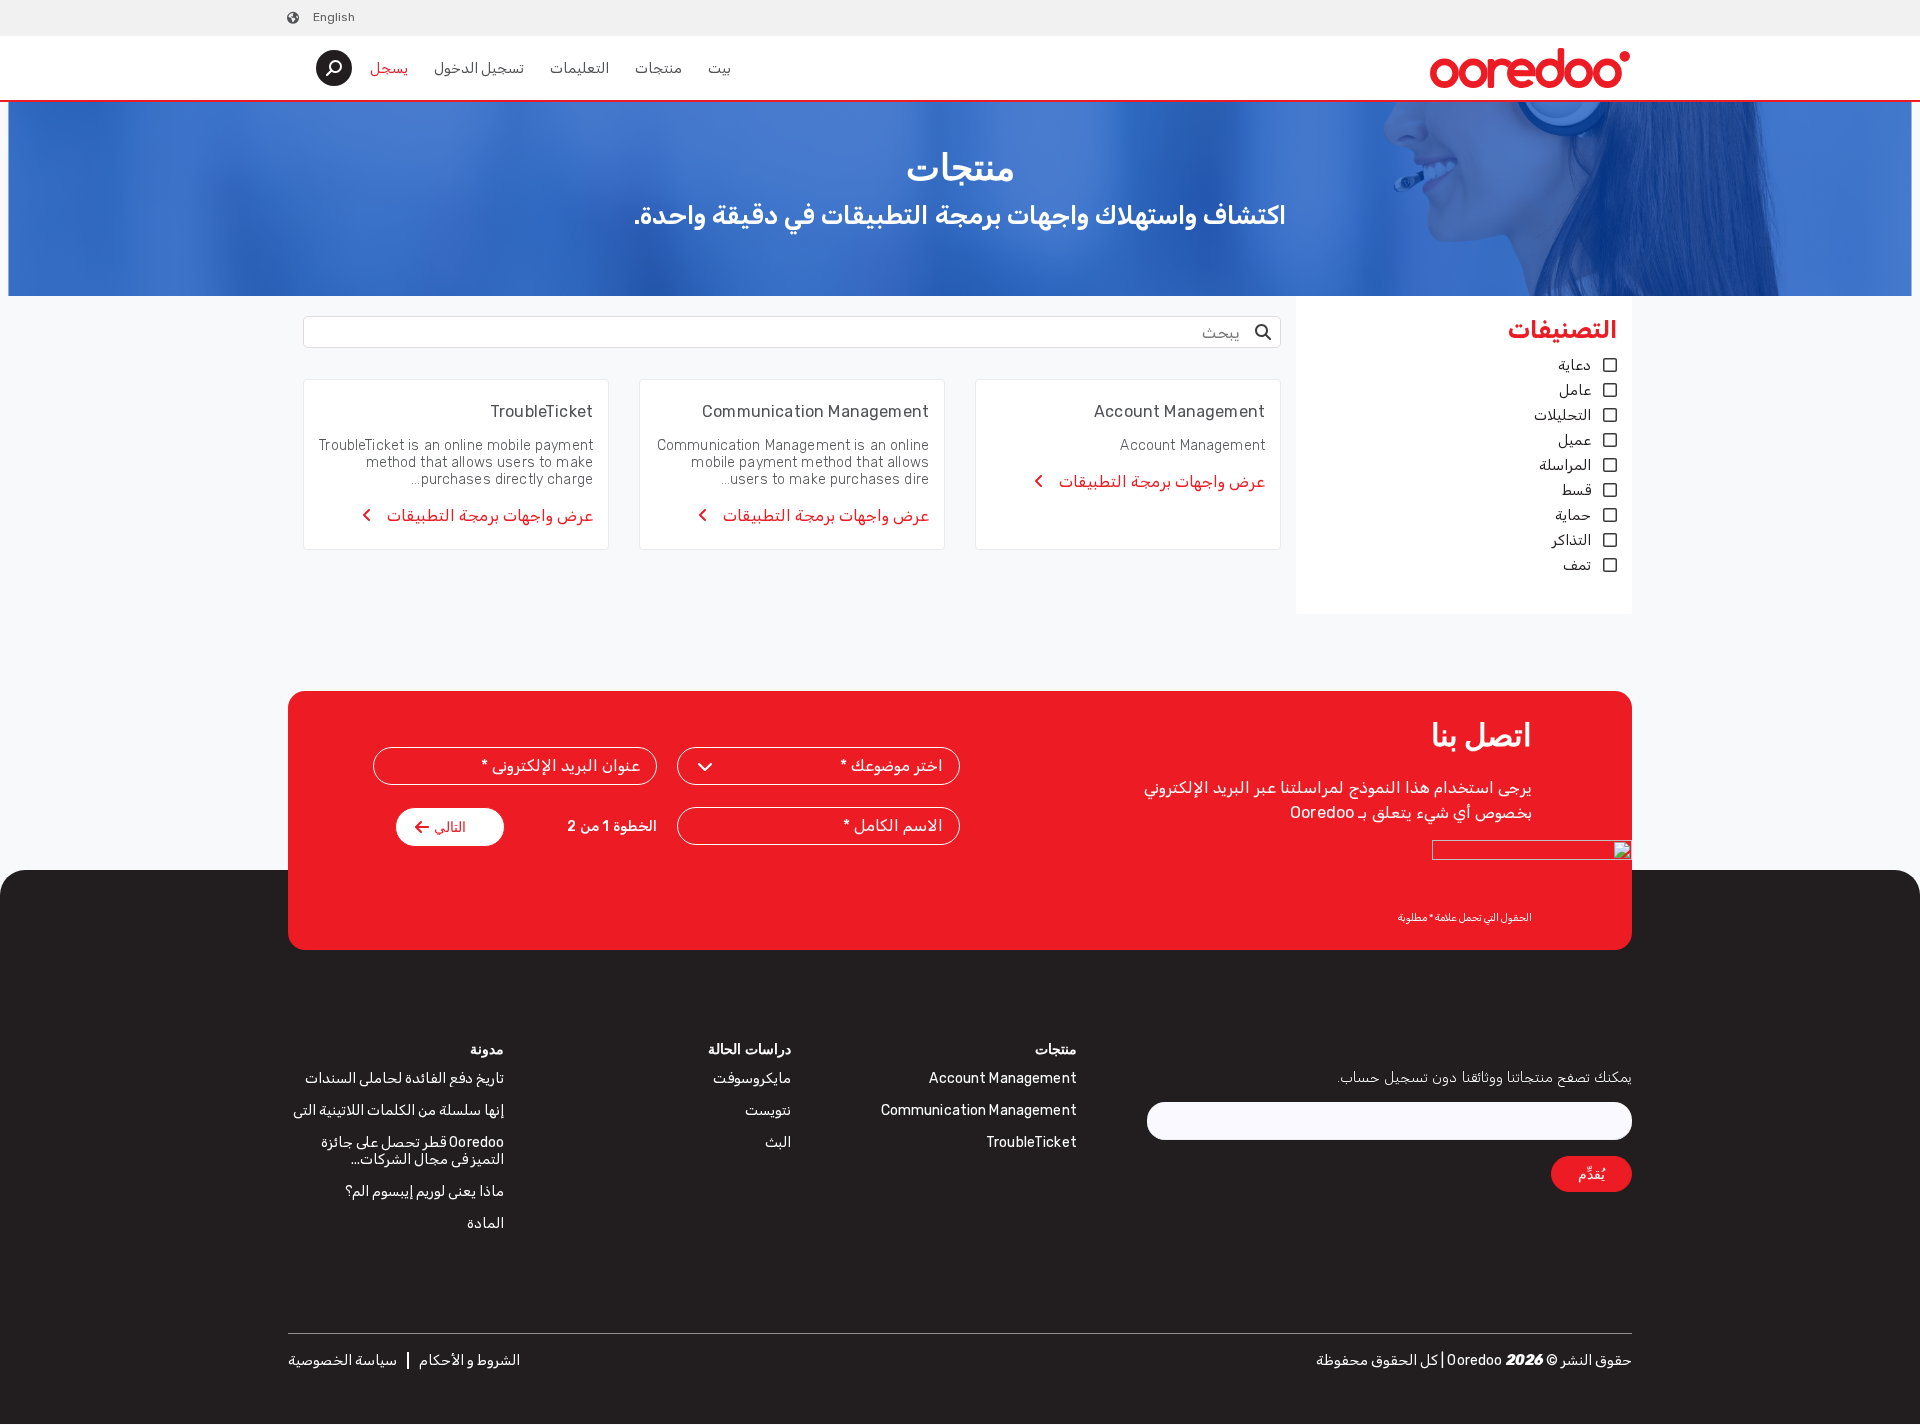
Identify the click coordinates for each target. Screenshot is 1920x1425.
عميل (1574, 440)
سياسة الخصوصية (342, 1360)
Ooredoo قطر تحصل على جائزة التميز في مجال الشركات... (413, 1151)
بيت (719, 68)
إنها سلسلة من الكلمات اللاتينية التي (399, 1110)
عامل (1575, 390)
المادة (485, 1223)
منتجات (658, 68)
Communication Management (979, 1110)
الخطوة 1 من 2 (612, 827)
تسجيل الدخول (479, 68)
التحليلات (1562, 415)
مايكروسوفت (752, 1078)
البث (778, 1142)
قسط (1576, 490)
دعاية (1574, 365)
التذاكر (1571, 540)
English (334, 17)
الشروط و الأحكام (469, 1360)
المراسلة (1565, 465)
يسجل (389, 68)
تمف (1577, 565)
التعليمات (579, 68)
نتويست (768, 1110)
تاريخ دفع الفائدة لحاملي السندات (405, 1078)
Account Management (1003, 1078)
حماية (1573, 515)
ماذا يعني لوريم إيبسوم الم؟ (425, 1191)
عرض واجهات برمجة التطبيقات (1159, 481)
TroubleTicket (1031, 1142)
